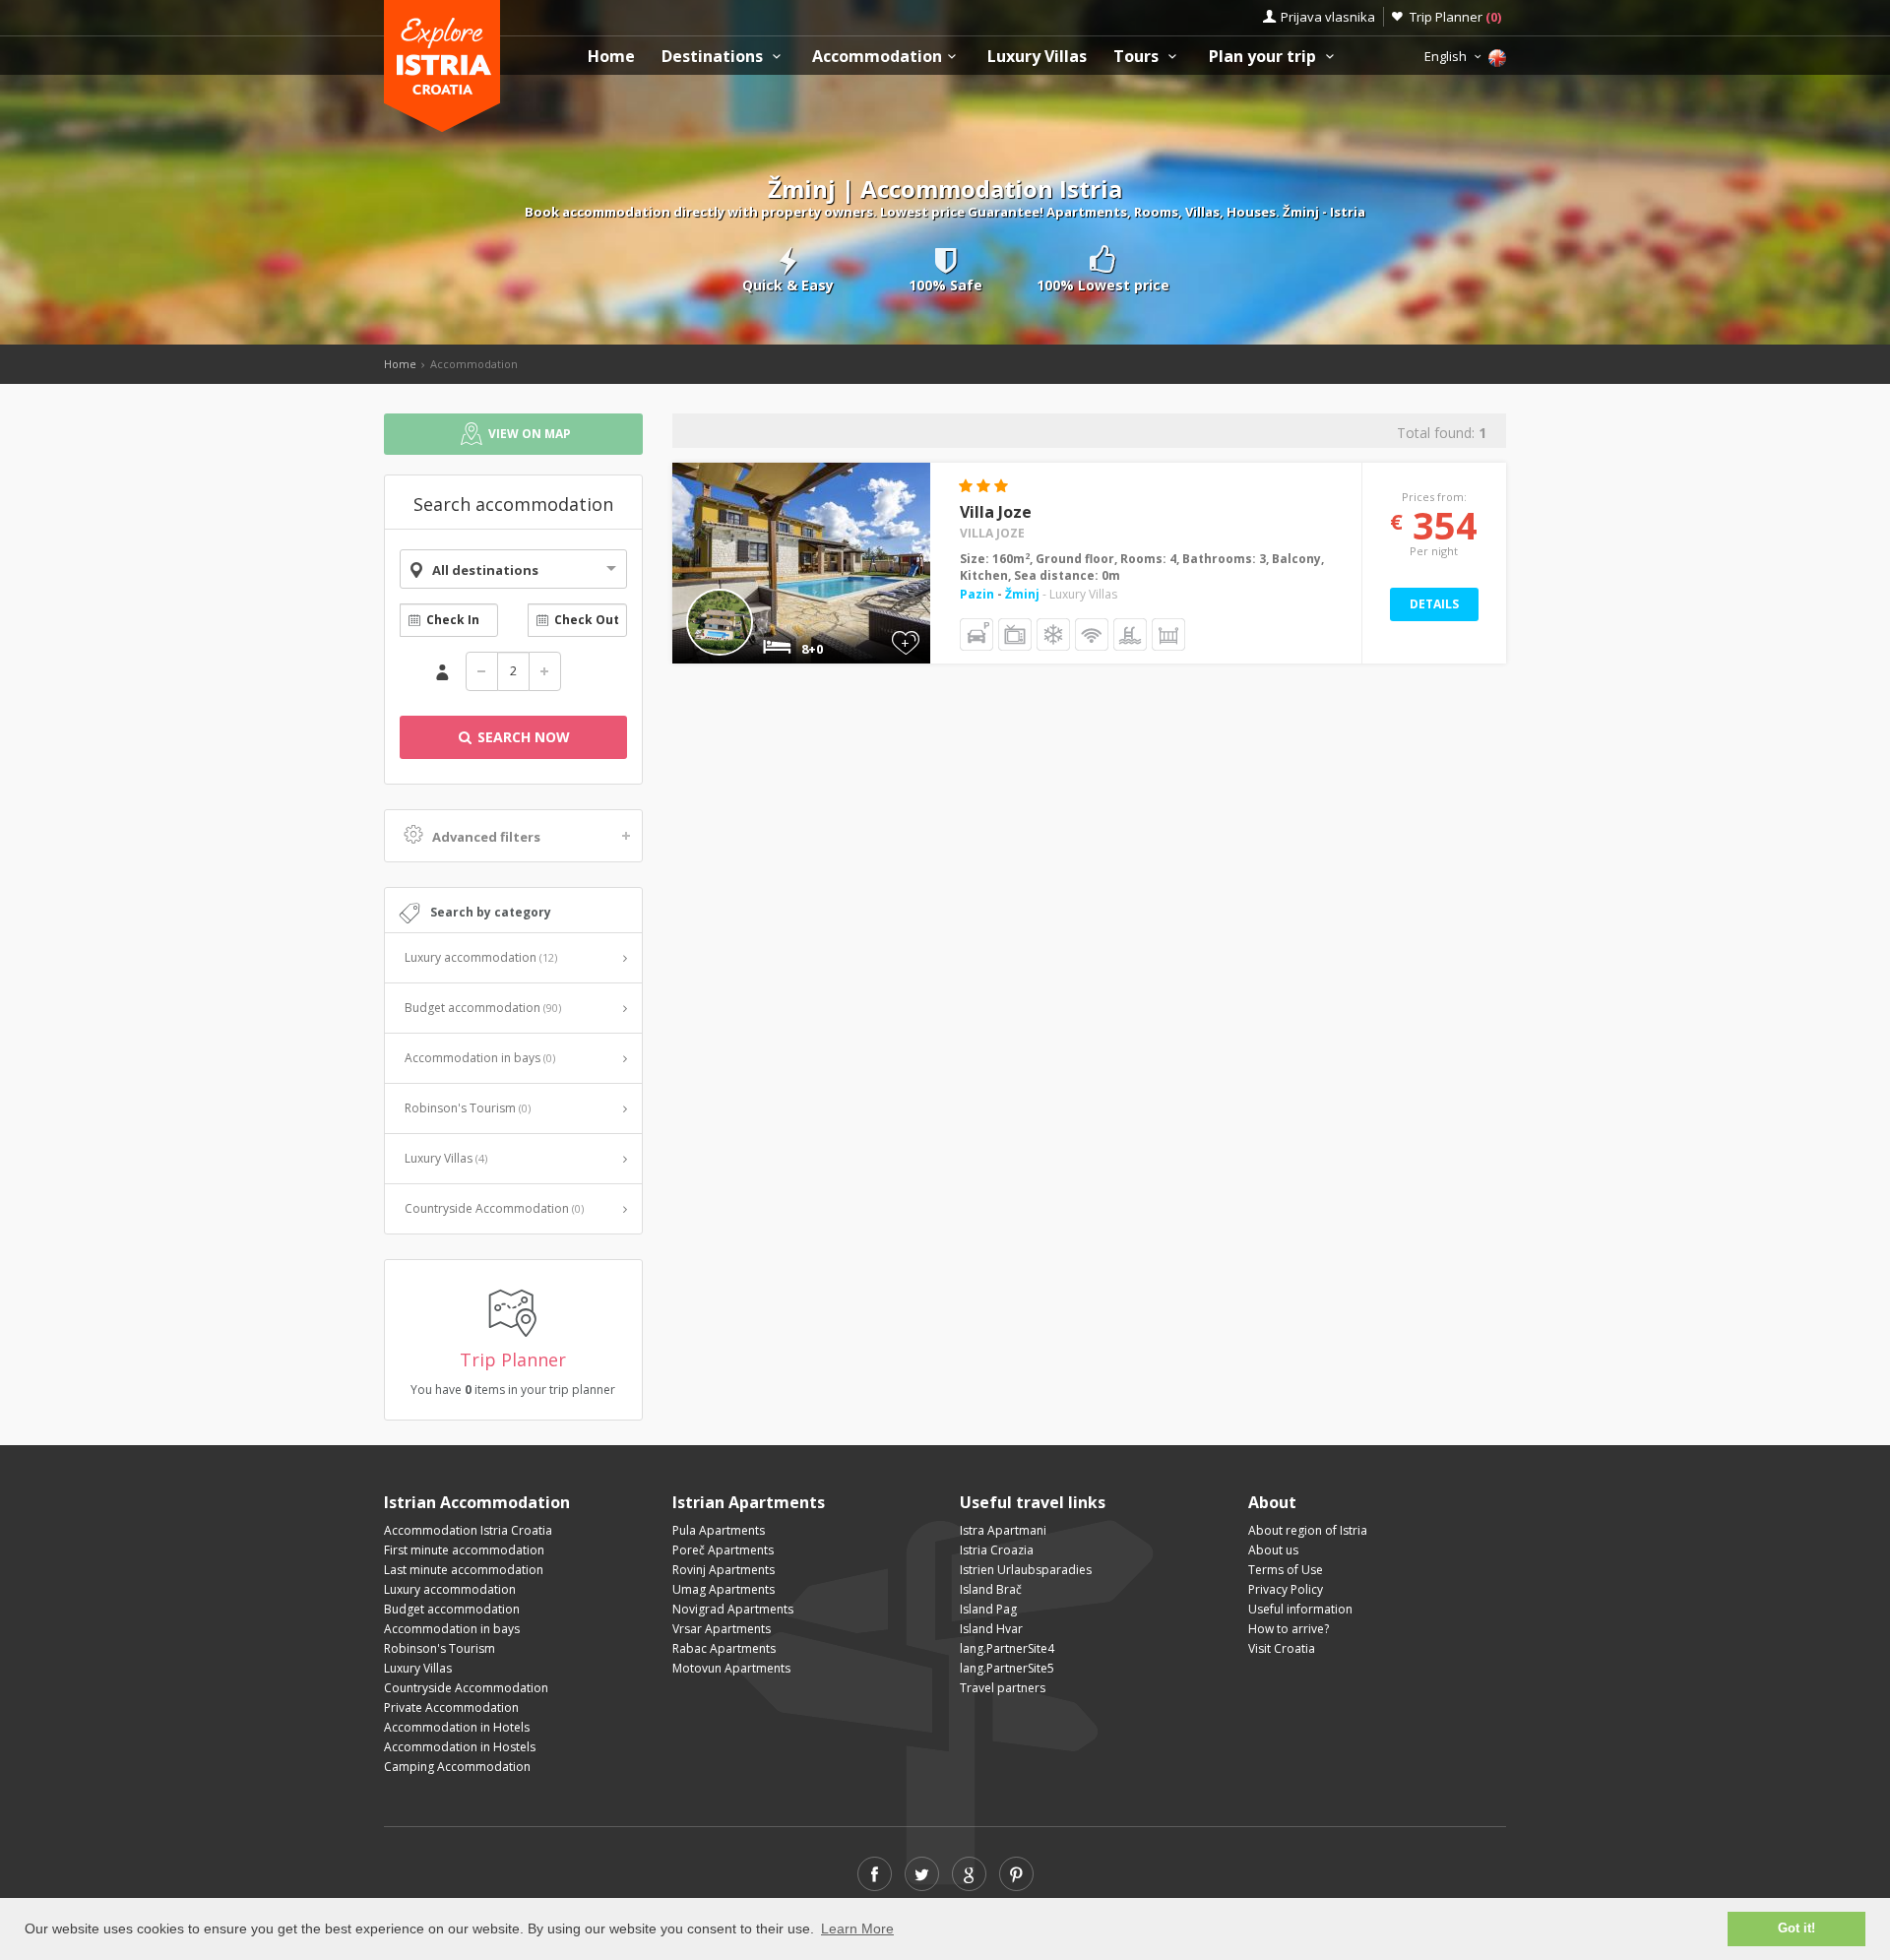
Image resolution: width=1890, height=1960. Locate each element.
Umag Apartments (724, 1589)
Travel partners (1003, 1688)
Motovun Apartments (731, 1668)
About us (1273, 1550)
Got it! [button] (1796, 1928)
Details (1434, 604)
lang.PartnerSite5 (1007, 1668)
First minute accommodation (464, 1550)
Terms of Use (1286, 1570)
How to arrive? (1289, 1629)
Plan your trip (1264, 57)
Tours (1138, 57)
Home (611, 57)
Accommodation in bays (480, 1058)
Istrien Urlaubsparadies (1026, 1570)
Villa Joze (996, 512)
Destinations (714, 57)
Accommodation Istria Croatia (468, 1530)
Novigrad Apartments (733, 1609)
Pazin (978, 594)
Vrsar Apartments (722, 1629)
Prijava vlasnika (1328, 17)
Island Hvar (991, 1629)
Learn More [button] (857, 1928)
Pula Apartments (719, 1530)
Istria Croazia (997, 1550)
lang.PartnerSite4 (1007, 1648)
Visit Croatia (1282, 1648)
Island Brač (991, 1589)
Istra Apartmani (1003, 1530)
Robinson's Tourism (468, 1108)
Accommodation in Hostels (460, 1747)
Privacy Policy (1286, 1589)
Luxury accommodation (481, 957)
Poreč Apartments (723, 1550)
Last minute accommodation (464, 1570)
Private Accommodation (451, 1707)
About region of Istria (1308, 1530)
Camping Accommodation (457, 1767)
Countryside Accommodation (494, 1208)
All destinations (485, 570)
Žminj (1022, 594)
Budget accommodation (483, 1008)
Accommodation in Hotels (457, 1727)
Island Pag (988, 1609)
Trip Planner (1455, 17)
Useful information (1300, 1609)
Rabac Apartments (724, 1648)
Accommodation (877, 57)
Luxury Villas (1037, 57)
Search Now (522, 737)
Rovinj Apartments (724, 1570)
